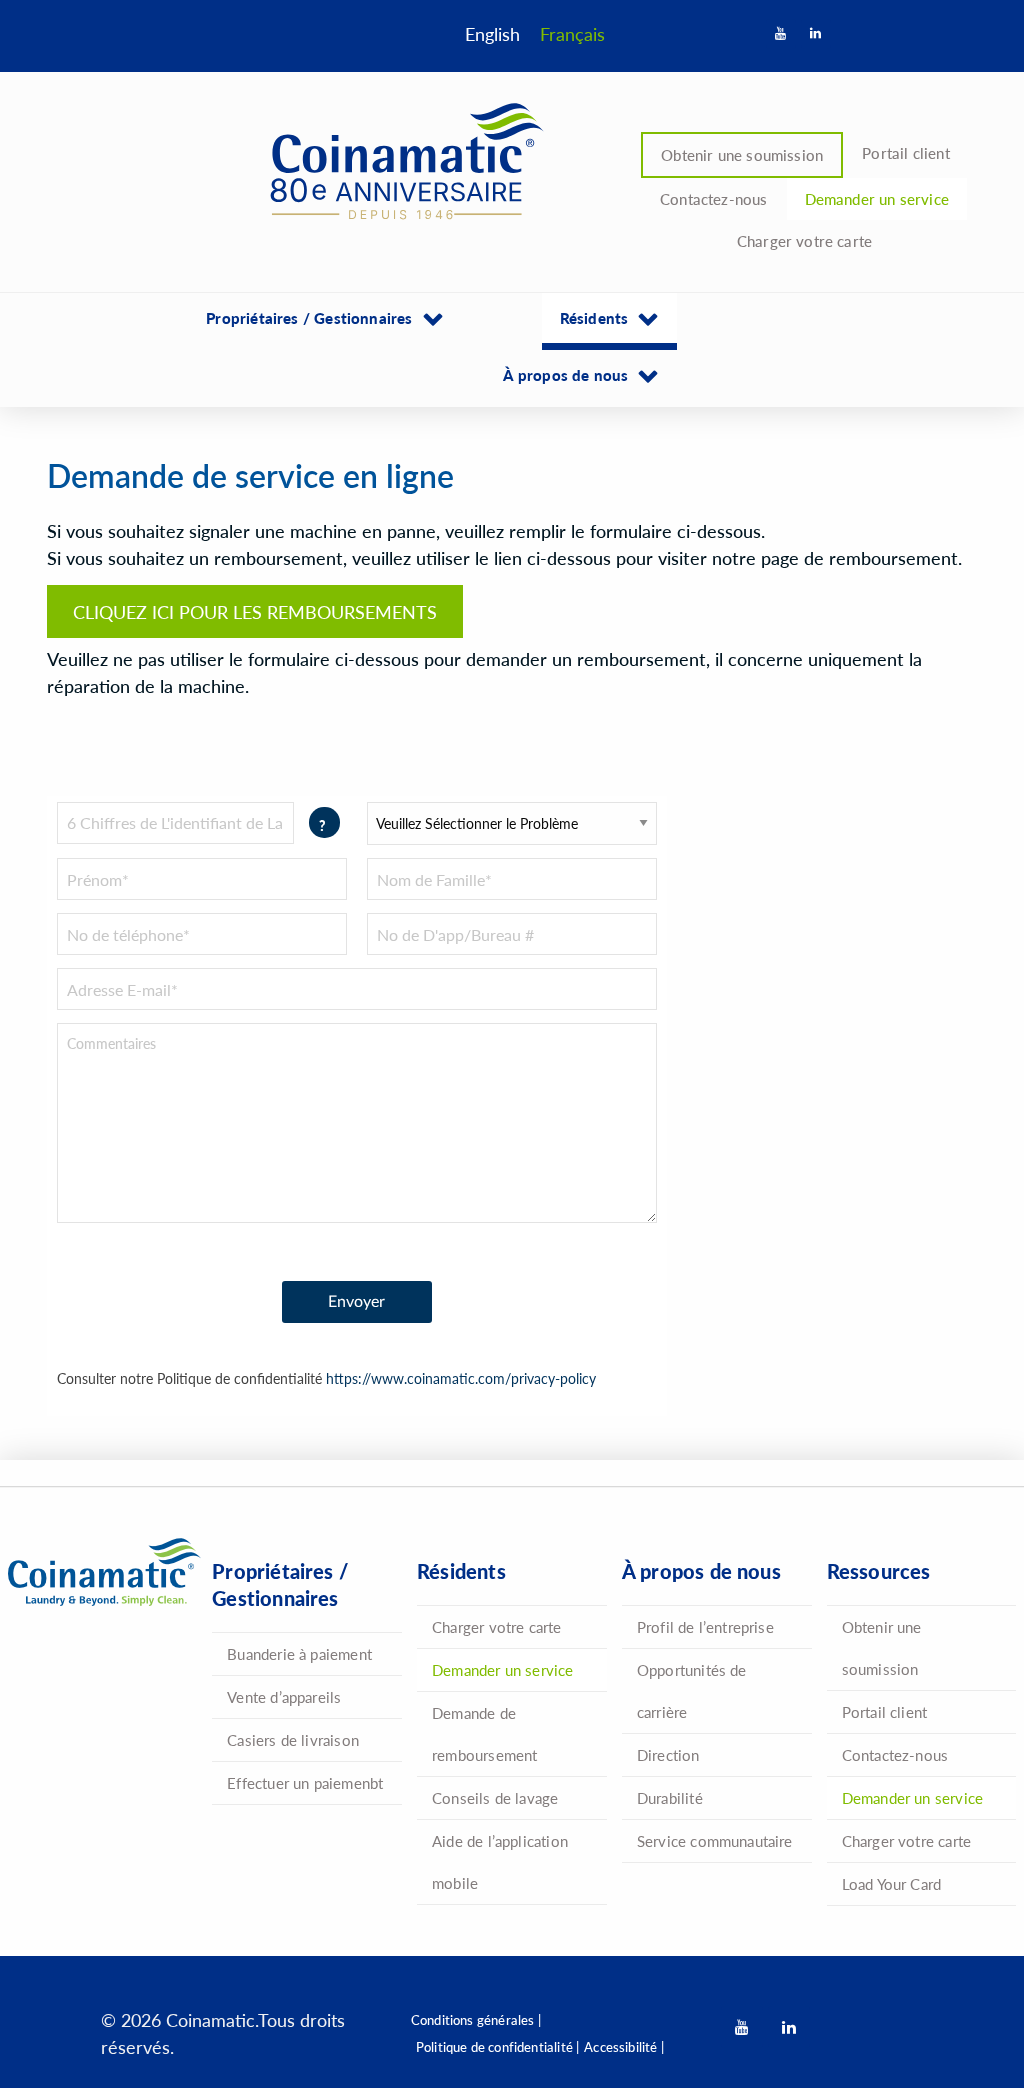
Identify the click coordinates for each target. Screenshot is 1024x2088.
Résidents (594, 317)
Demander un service (877, 198)
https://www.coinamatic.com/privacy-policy (461, 1378)
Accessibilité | (624, 2046)
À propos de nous (565, 374)
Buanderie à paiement (299, 1653)
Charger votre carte (804, 240)
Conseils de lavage (495, 1797)
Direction (668, 1754)
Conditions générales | (476, 2019)
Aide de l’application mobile (500, 1861)
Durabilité (670, 1797)
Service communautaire (715, 1840)
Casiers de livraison (293, 1739)
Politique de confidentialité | (497, 2046)
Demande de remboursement (484, 1733)
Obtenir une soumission (742, 154)
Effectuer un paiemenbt (305, 1782)
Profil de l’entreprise (705, 1626)
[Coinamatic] (400, 162)
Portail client (906, 152)
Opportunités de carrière (692, 1690)
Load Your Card (892, 1883)
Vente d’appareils (284, 1696)
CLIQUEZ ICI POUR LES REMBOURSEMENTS (255, 611)
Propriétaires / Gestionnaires (309, 317)
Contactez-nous (714, 198)
